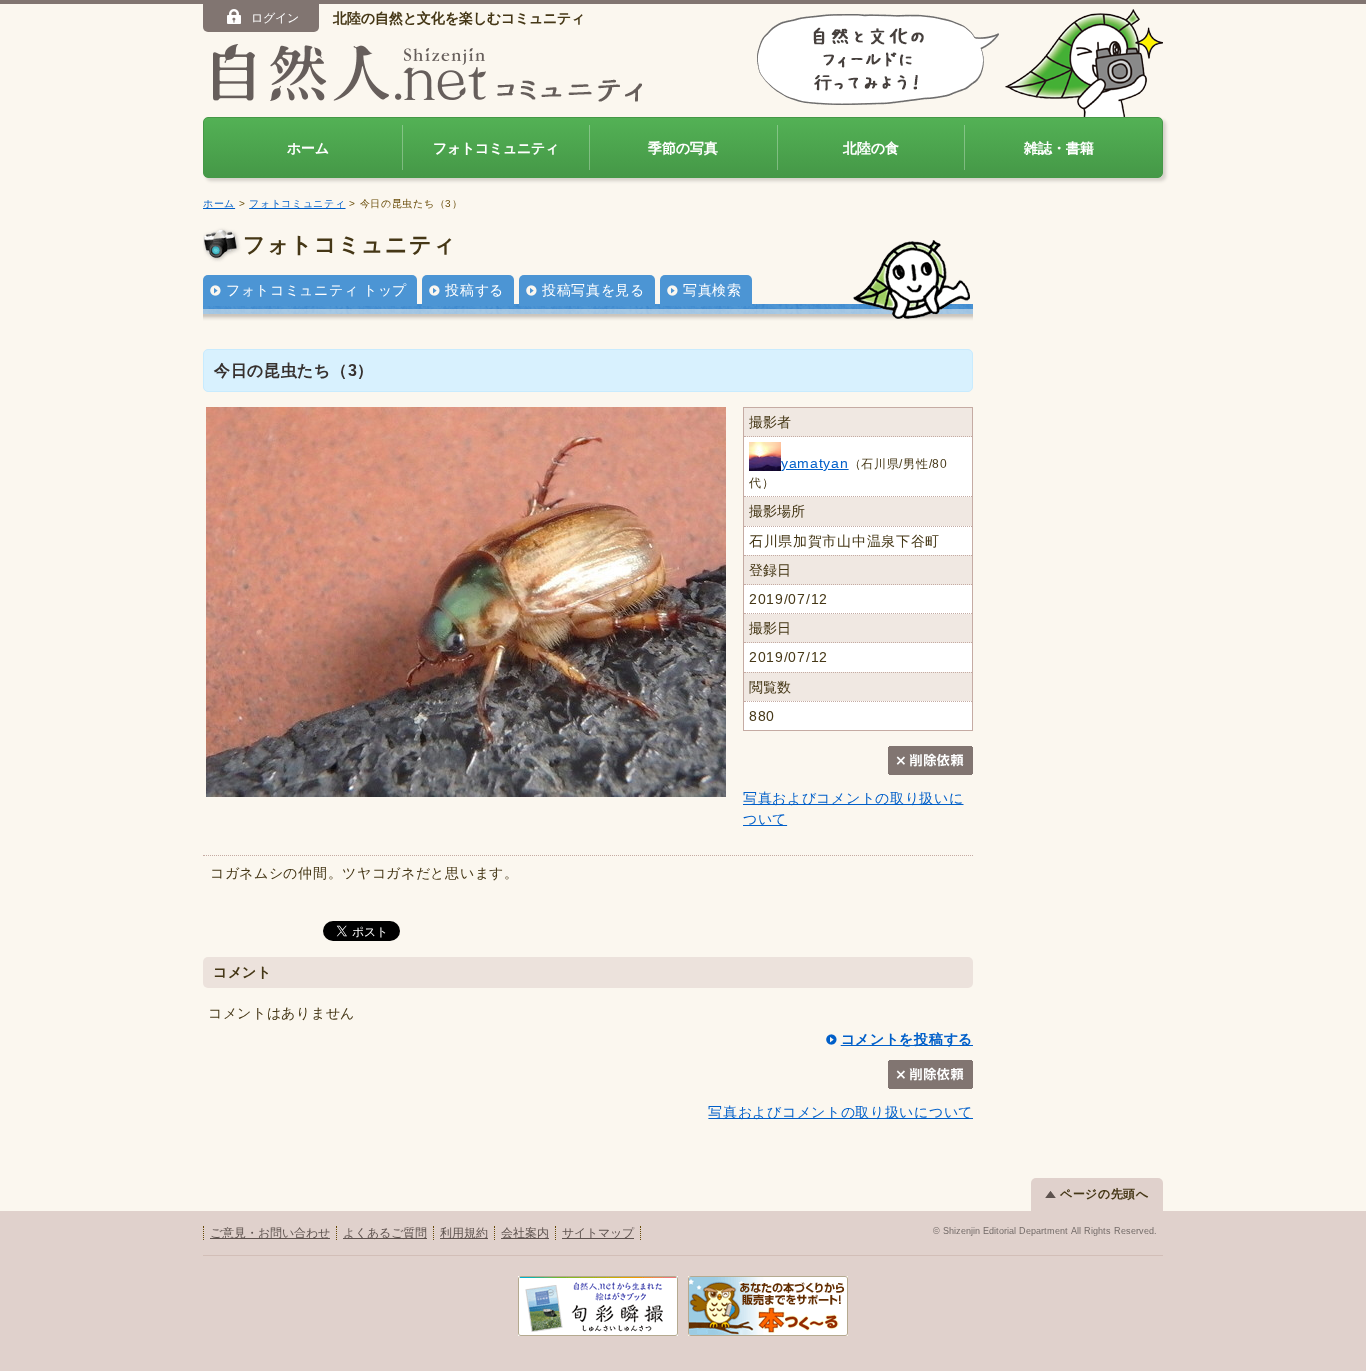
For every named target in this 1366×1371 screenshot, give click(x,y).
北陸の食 (871, 148)
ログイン (275, 18)
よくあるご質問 (385, 1233)
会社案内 (525, 1233)
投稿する (474, 290)
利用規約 (464, 1233)
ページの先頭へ (1104, 1194)
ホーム (308, 148)
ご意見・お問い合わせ (270, 1233)
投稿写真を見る (593, 290)
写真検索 (712, 290)
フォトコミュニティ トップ (316, 290)
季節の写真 (683, 148)
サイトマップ (598, 1233)
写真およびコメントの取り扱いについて (840, 1112)
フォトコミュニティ (496, 148)
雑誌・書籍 (1059, 148)
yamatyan (815, 463)
